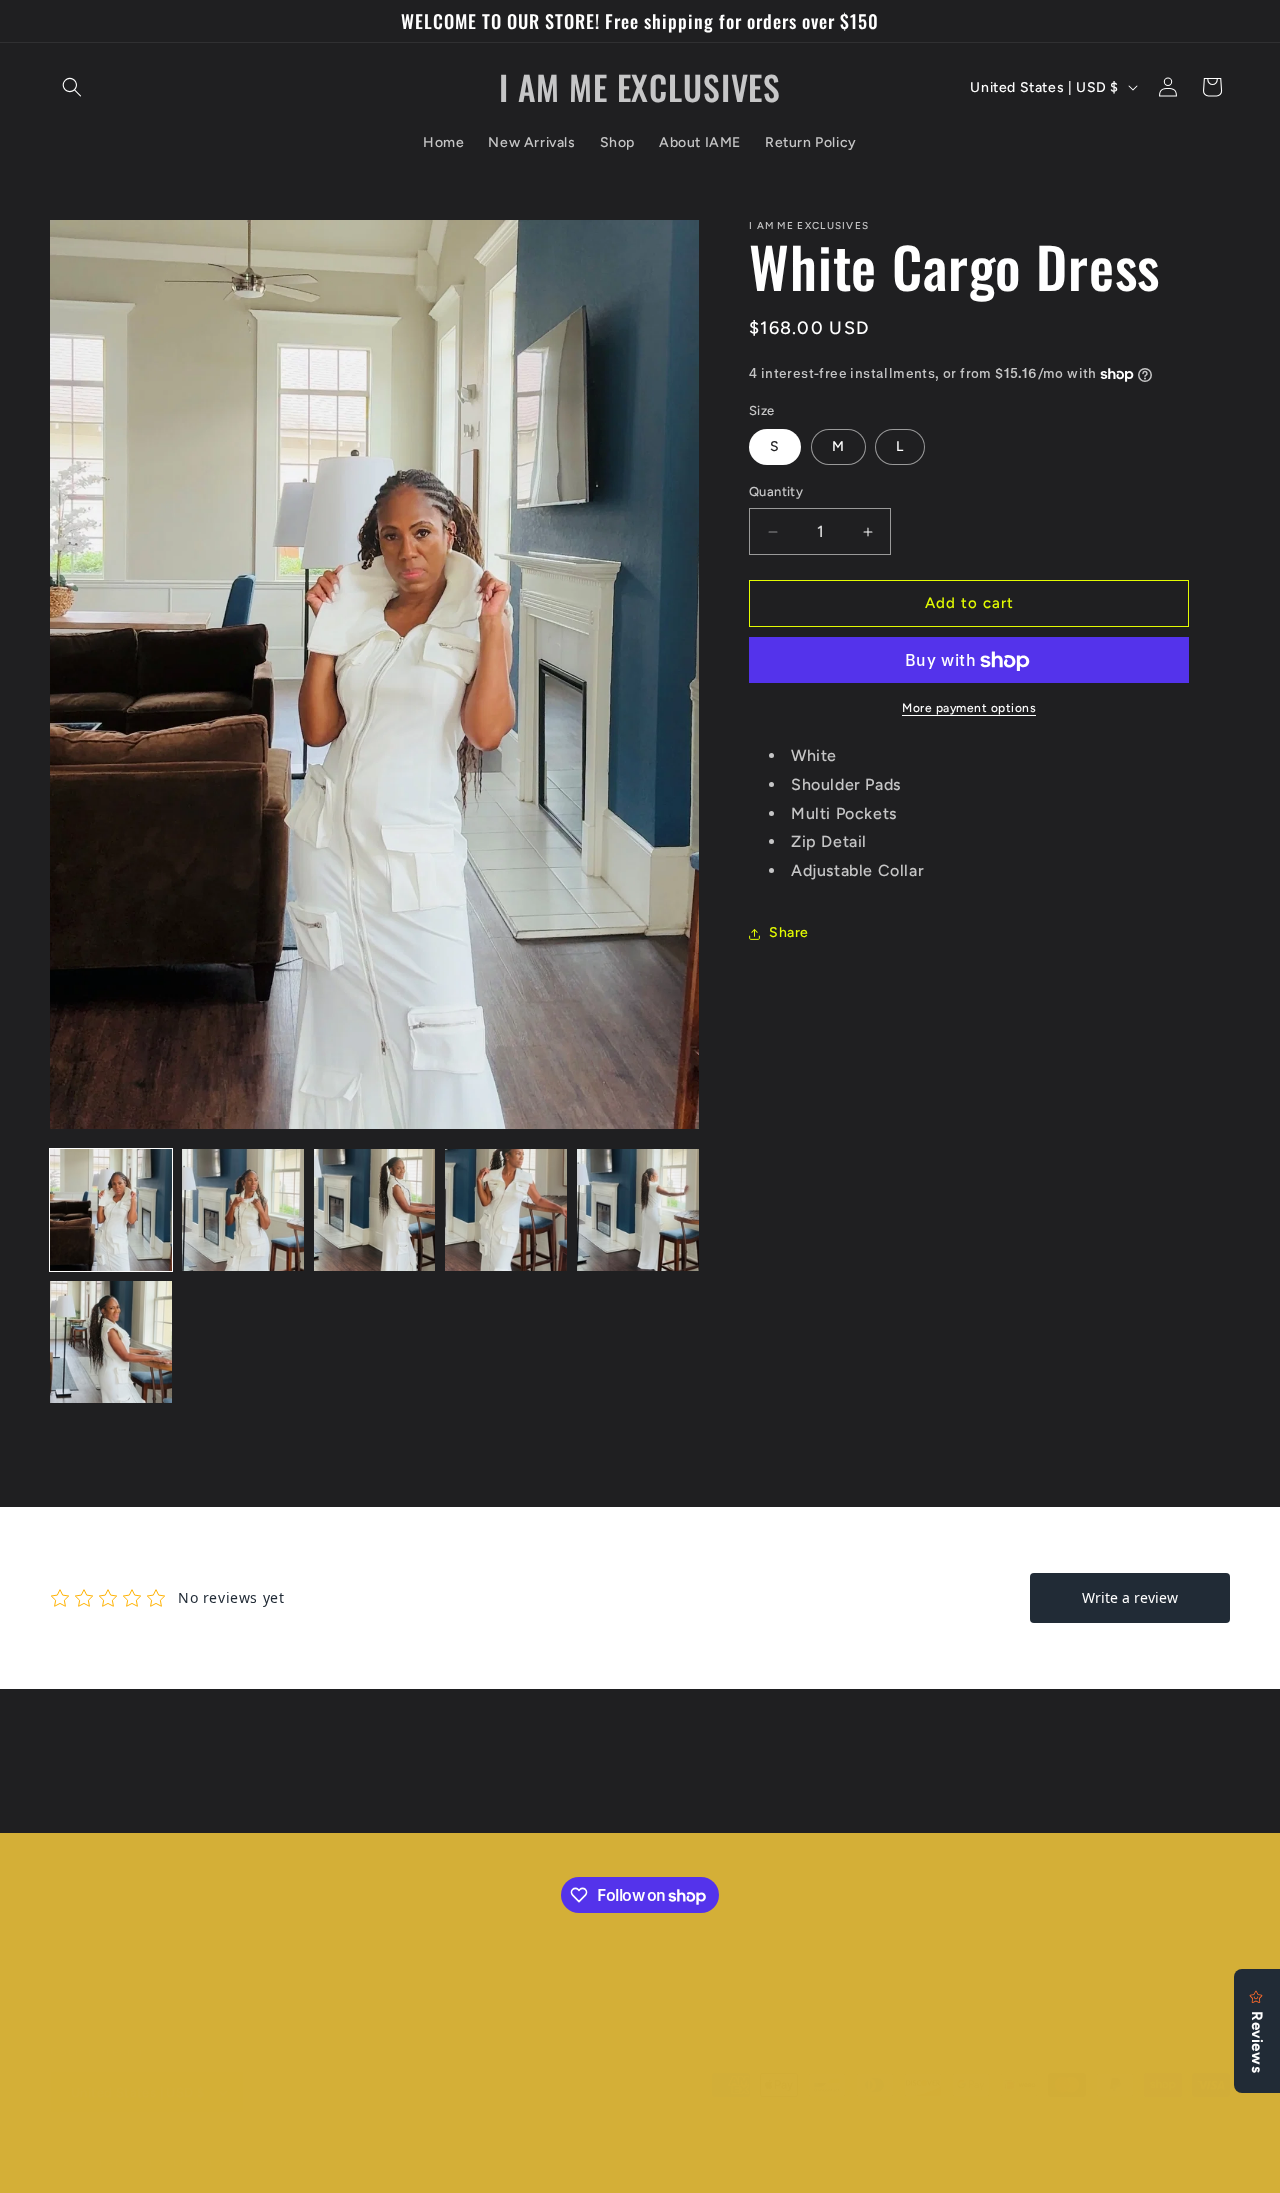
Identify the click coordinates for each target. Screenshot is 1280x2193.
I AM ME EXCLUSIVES (163, 2162)
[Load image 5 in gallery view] (638, 1210)
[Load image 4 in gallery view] (506, 1210)
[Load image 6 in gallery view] (111, 1342)
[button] (72, 87)
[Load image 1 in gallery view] (111, 1210)
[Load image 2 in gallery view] (243, 1210)
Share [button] (789, 933)
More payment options (969, 709)
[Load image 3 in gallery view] (375, 1210)
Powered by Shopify (284, 2162)
